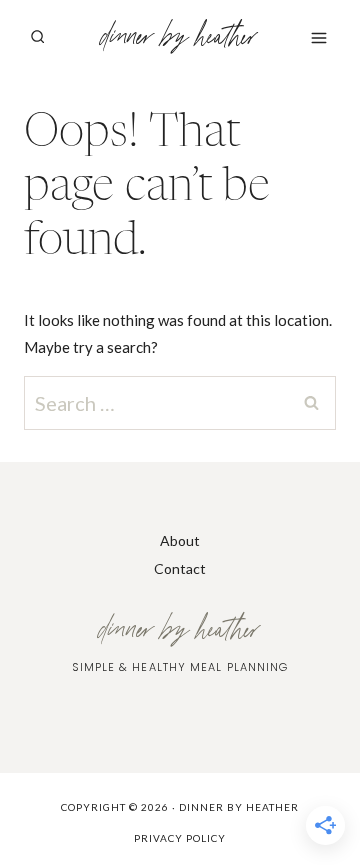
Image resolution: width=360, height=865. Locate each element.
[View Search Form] (37, 37)
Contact (180, 568)
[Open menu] (318, 37)
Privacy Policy (180, 838)
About (180, 540)
